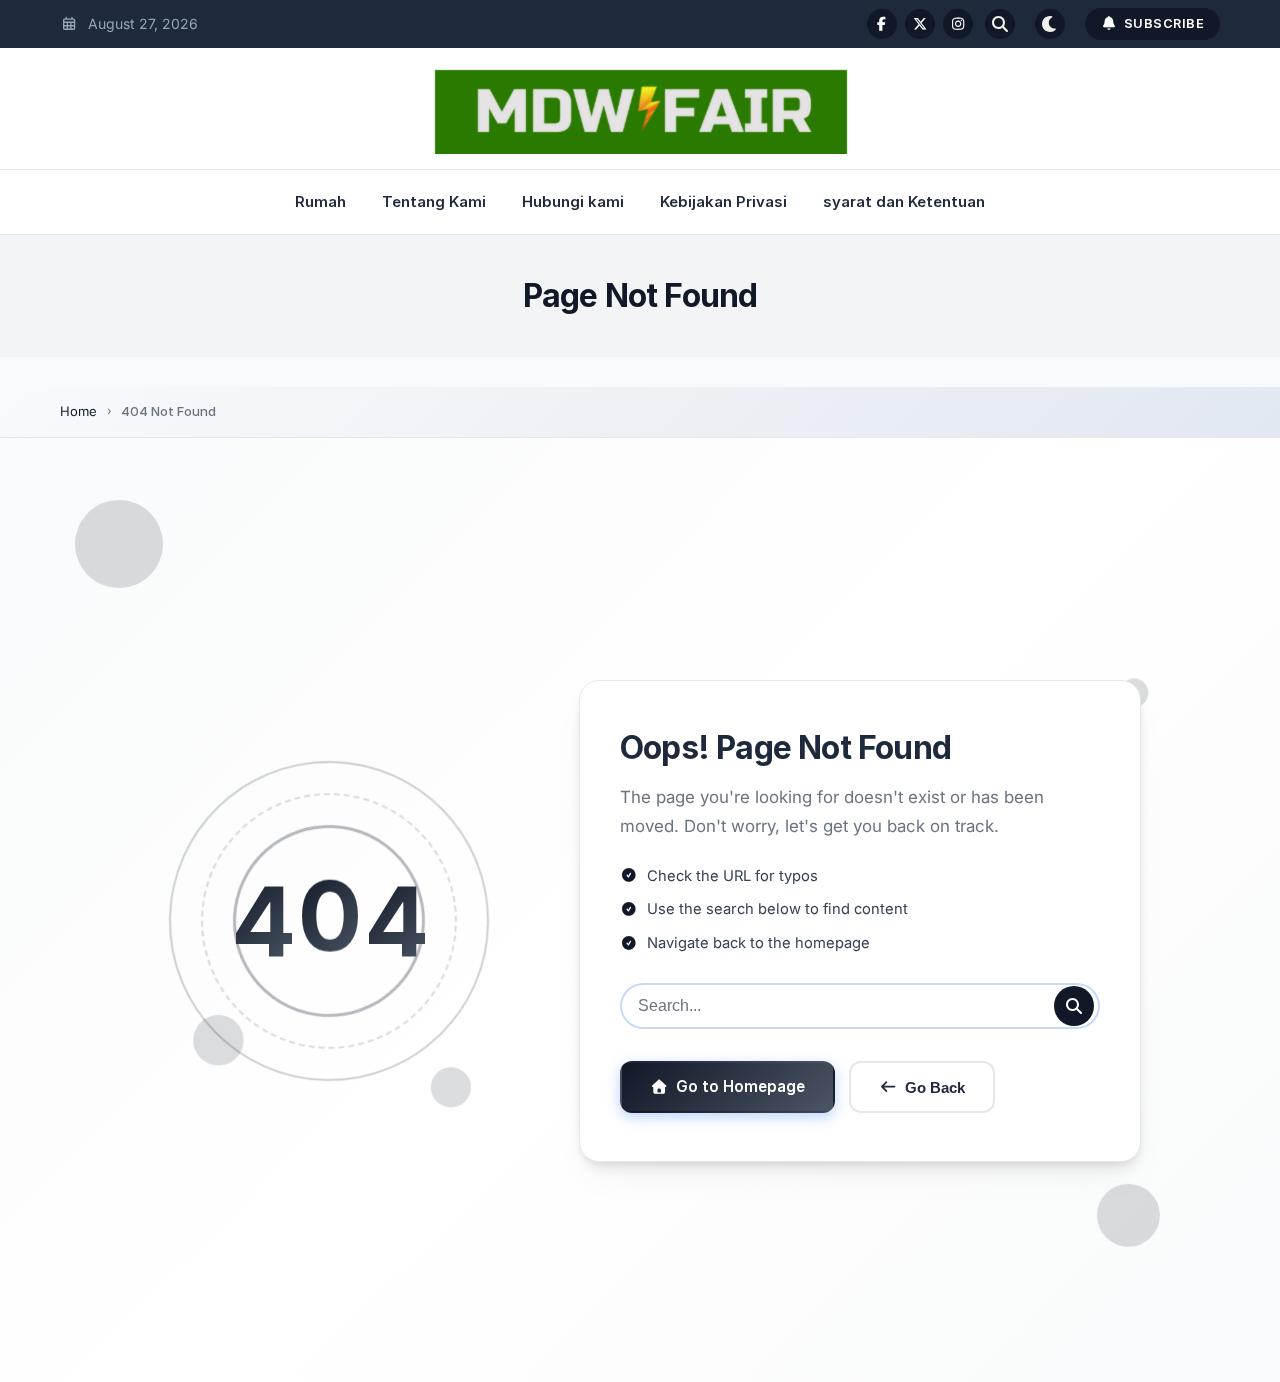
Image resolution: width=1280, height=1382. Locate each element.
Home (78, 411)
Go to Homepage (740, 1086)
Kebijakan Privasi (723, 201)
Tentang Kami (434, 201)
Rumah (320, 201)
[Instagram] (958, 24)
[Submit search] (1074, 1006)
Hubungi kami (573, 201)
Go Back (935, 1087)
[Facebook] (882, 24)
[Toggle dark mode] (1050, 24)
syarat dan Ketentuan (904, 201)
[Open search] (1000, 24)
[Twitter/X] (920, 24)
